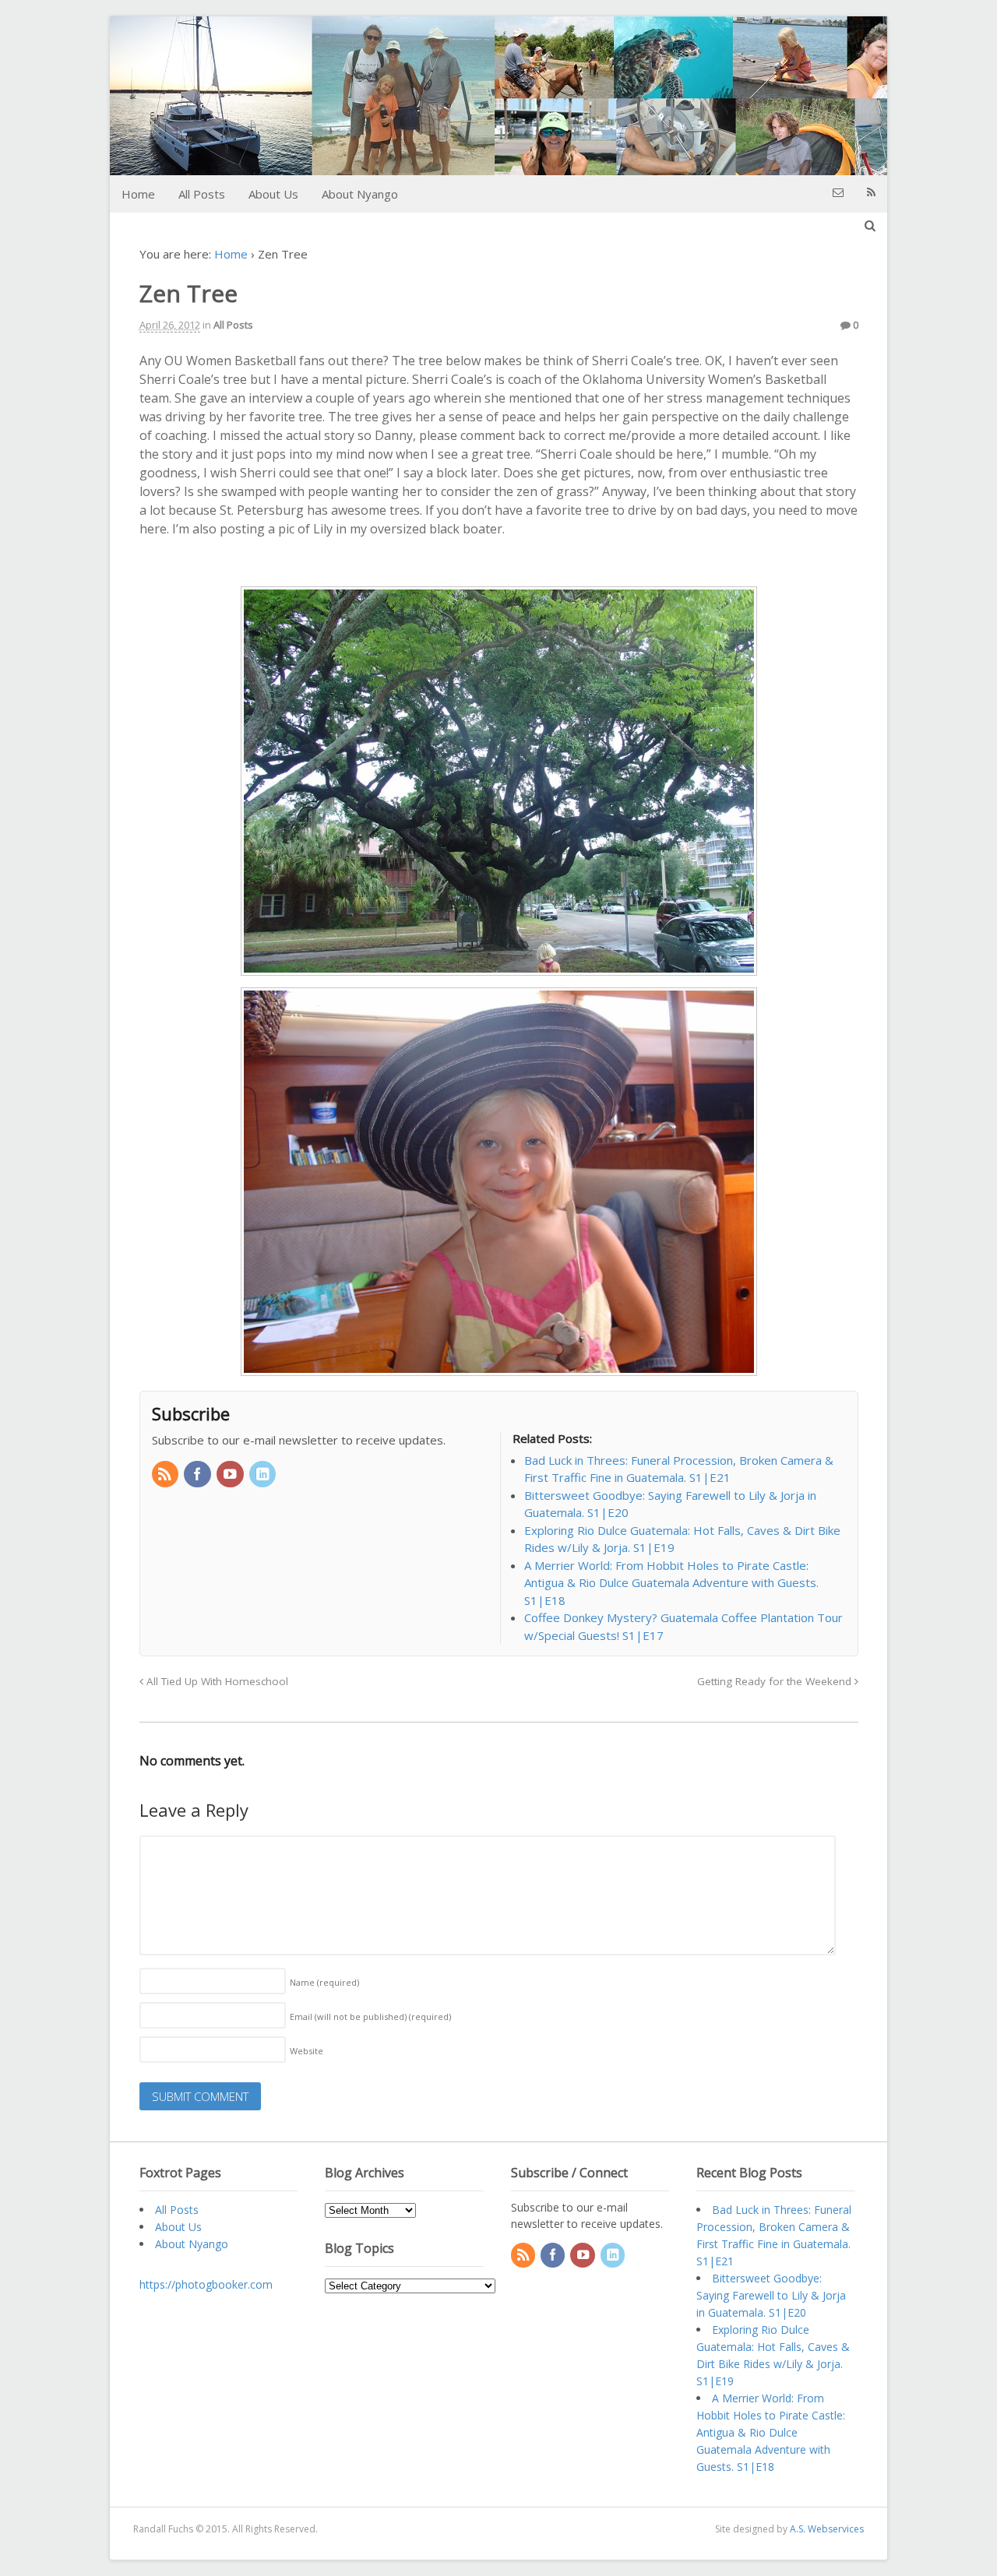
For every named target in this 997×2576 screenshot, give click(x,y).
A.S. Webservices (827, 2529)
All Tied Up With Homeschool (216, 1681)
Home (138, 194)
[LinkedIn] (264, 1475)
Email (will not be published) (370, 2016)
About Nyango (360, 194)
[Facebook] (199, 1475)
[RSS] (167, 1475)
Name (324, 1982)
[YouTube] (231, 1475)
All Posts (202, 194)
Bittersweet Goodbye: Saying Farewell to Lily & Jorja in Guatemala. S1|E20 (771, 2295)
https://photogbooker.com (206, 2284)
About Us (273, 194)
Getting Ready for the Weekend (776, 1681)
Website (306, 2051)
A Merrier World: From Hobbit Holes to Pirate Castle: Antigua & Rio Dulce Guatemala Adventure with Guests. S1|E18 (771, 2432)
